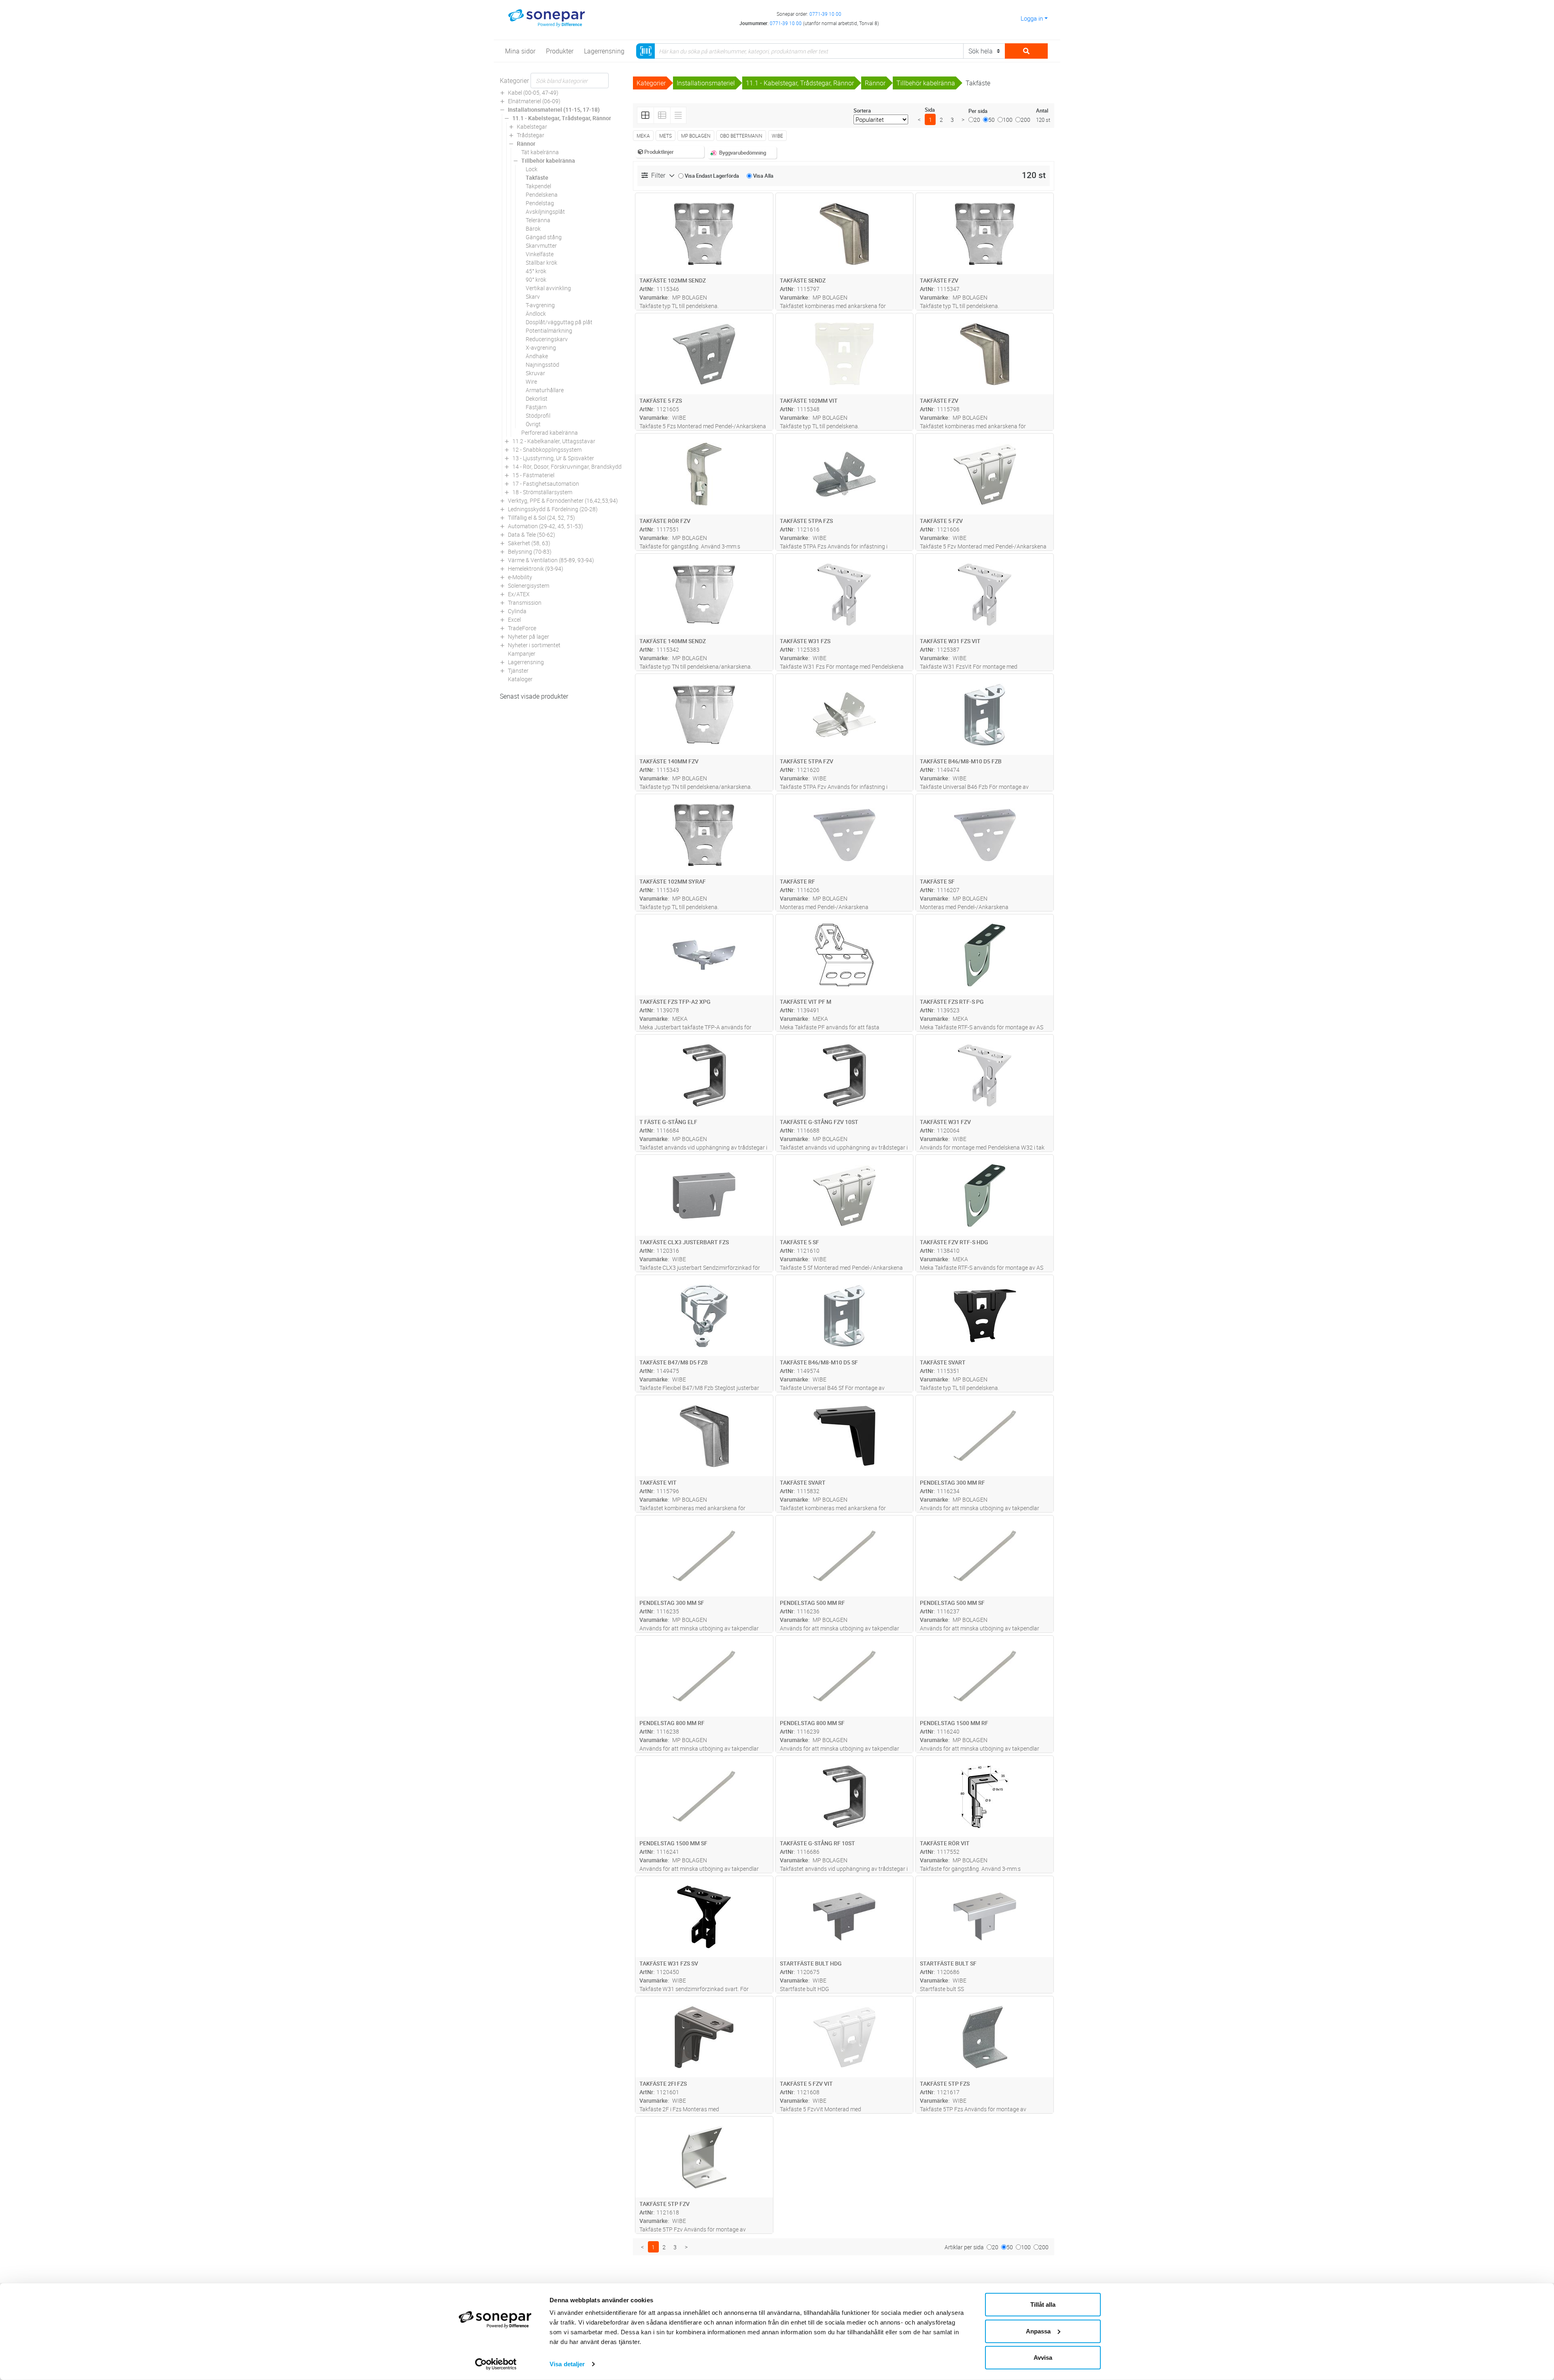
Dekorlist (537, 398)
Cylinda (517, 611)
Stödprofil (538, 415)
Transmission (525, 602)
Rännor (526, 143)
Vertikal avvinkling (548, 288)
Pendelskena (542, 194)
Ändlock (536, 313)
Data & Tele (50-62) (532, 534)
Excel (514, 619)
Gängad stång (544, 237)
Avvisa (1043, 2358)
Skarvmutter (541, 245)
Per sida (978, 111)
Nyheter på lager (529, 636)
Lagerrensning (526, 662)
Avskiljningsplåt (545, 211)
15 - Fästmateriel (533, 475)
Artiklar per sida (964, 2247)
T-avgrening (540, 305)
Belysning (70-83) (530, 551)
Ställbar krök (541, 262)
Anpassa (1038, 2331)
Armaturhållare (545, 390)
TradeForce (522, 628)
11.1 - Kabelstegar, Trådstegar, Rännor (562, 118)
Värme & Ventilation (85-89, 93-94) (551, 560)
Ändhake (537, 356)
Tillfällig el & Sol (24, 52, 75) (541, 517)
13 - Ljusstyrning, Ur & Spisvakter (553, 458)
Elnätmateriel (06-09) (534, 101)
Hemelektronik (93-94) (536, 568)
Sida (930, 110)
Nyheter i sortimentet (534, 645)
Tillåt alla (1043, 2305)
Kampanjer (522, 653)
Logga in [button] (1032, 18)
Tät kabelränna (540, 152)
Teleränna (538, 220)
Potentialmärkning (549, 330)
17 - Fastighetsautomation (546, 483)
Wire (531, 381)
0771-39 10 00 (825, 14)
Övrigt (533, 424)
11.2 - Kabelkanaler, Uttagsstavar (554, 441)
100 (1008, 120)
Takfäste (537, 177)
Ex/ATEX (519, 594)
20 (977, 120)
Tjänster (518, 670)
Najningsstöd (542, 364)
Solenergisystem (529, 585)
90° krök (536, 279)
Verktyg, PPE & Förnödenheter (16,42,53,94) (563, 500)
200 (1025, 120)
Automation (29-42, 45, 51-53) (546, 526)
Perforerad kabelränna (550, 432)
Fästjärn (536, 407)
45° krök (536, 271)
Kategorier (514, 81)
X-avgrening (541, 347)
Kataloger (520, 679)
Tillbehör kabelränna (548, 160)
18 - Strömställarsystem (542, 492)
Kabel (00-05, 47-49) (533, 92)
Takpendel (538, 186)
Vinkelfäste (540, 254)
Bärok (533, 228)
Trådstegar (531, 135)
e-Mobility (520, 577)
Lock (532, 169)
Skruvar (535, 373)
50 (991, 120)
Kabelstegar (532, 126)
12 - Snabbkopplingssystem (547, 449)
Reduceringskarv (547, 339)
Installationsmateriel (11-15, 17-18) (554, 109)
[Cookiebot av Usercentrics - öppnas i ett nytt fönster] (496, 2364)
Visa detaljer (567, 2364)
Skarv (533, 296)
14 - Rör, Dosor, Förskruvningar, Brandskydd (567, 466)
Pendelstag (540, 203)
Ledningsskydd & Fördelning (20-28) (553, 509)
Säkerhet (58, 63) (529, 543)
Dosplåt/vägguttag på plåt (559, 322)
